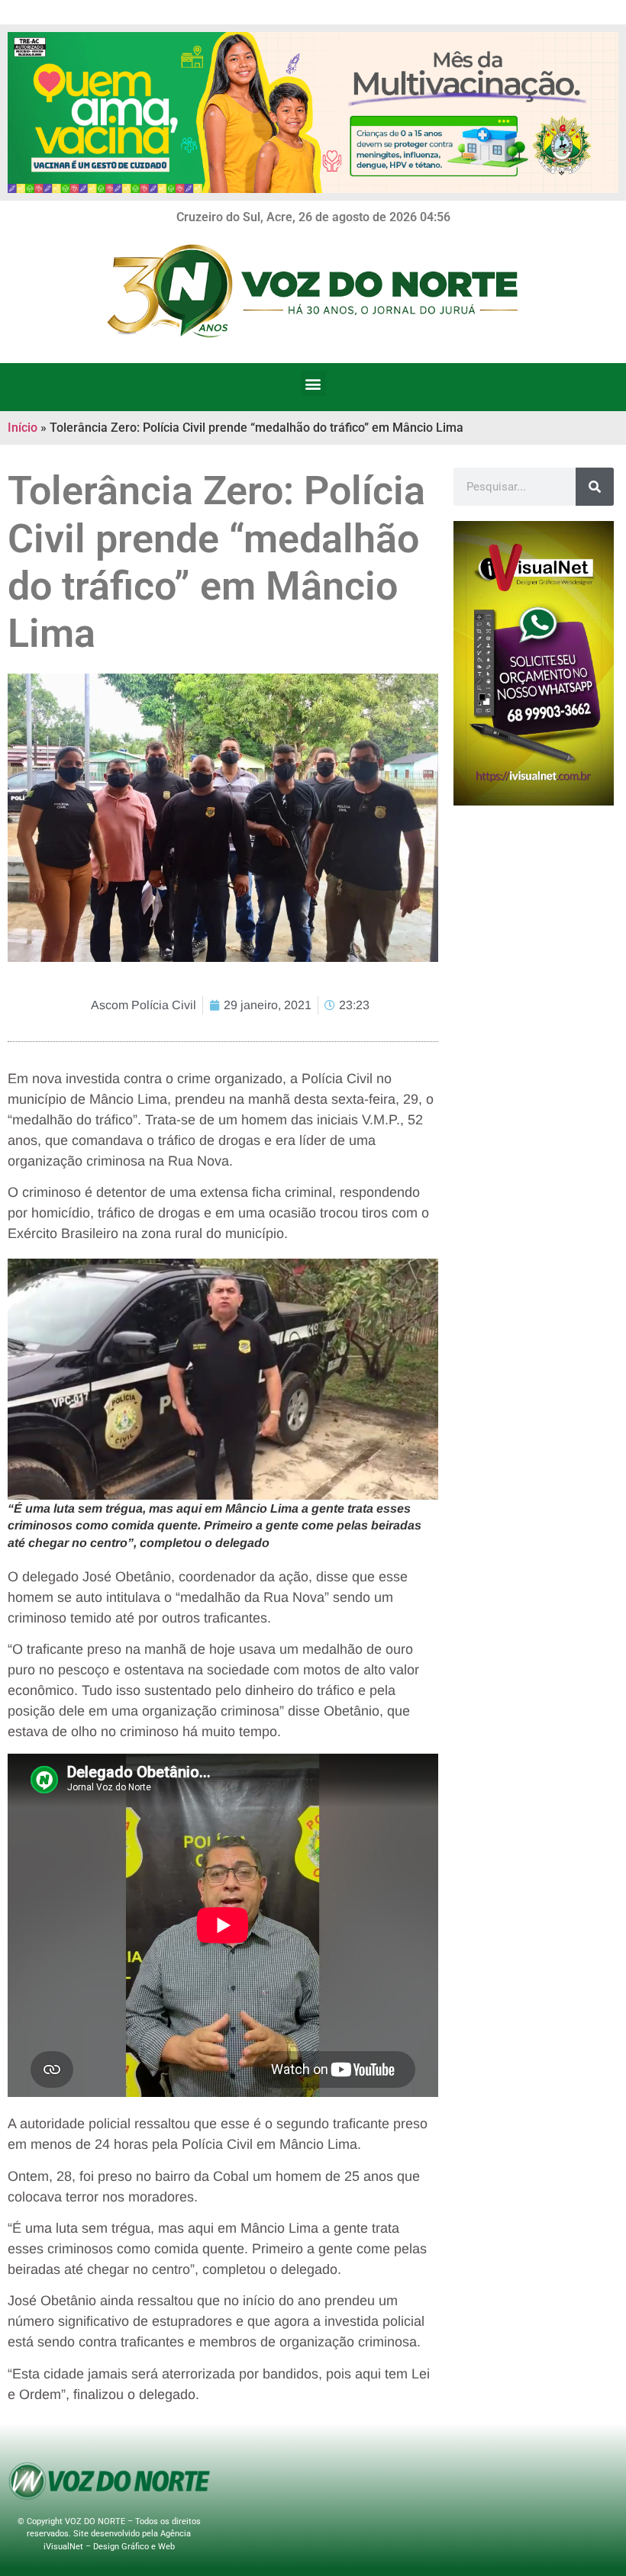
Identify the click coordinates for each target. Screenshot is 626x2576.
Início (23, 428)
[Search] (595, 487)
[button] (313, 383)
